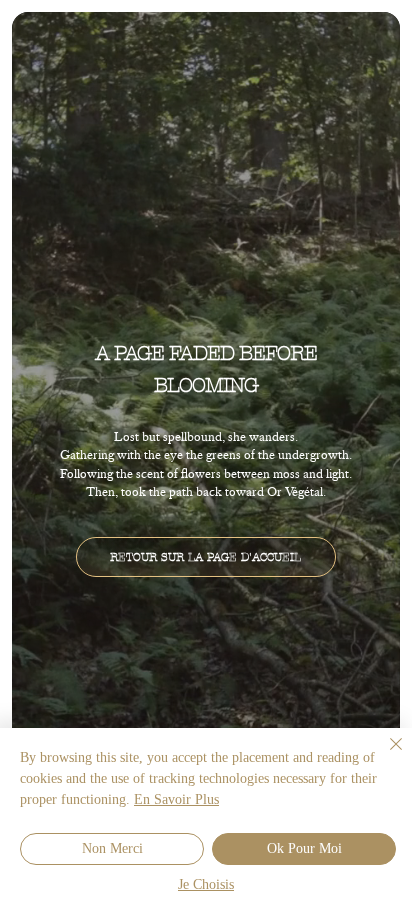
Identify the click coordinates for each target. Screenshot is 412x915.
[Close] (384, 756)
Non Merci (112, 849)
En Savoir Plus (176, 800)
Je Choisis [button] (206, 885)
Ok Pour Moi (304, 849)
